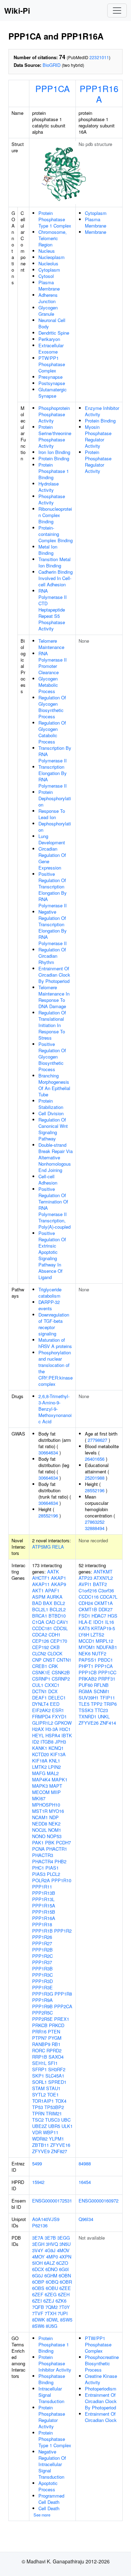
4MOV (63, 2250)
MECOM (41, 1792)
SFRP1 (39, 2069)
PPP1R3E (42, 1987)
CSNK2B (61, 1672)
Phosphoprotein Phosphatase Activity (54, 414)
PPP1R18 (42, 1924)
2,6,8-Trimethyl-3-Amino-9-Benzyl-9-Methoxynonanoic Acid (55, 1409)
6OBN (65, 2275)
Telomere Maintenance (51, 644)
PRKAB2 (88, 1679)
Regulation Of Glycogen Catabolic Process (52, 732)
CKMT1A (104, 1603)
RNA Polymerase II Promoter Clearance (53, 663)
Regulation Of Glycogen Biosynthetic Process (52, 707)
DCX (53, 1691)
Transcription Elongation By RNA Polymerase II (53, 776)
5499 (37, 2163)
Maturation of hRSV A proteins (55, 1343)
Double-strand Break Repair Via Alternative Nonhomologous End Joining (56, 1157)
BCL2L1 (40, 1609)
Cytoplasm (49, 270)
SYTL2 (39, 2095)
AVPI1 (85, 1584)
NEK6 (85, 1653)
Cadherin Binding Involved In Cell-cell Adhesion (56, 578)
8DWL (53, 2320)
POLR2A (41, 1880)
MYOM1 (87, 1647)
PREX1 (62, 2019)
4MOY (38, 2257)
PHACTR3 (43, 1855)
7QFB (38, 2307)
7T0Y (64, 2307)
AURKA (55, 1597)
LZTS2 (97, 1635)
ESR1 (58, 1710)
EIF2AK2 (41, 1710)
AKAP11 (41, 1584)
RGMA (85, 1691)
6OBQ (52, 2282)
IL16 (110, 1622)
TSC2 (38, 2120)
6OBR (66, 2282)
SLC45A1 (55, 2076)
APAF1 (52, 1590)
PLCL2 (53, 1874)
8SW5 (66, 2320)
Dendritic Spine (54, 333)
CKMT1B (88, 1609)
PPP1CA (53, 88)
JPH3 (60, 1742)
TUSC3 (52, 2120)
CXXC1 (52, 1685)
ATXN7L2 (103, 1578)
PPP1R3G (43, 1994)
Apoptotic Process (48, 2486)
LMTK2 (39, 1767)
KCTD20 (41, 1754)
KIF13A (58, 1754)
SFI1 (53, 2063)
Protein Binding (54, 458)
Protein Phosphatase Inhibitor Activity (55, 2363)
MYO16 (56, 1811)
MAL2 (53, 1773)
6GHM (51, 2275)
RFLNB (101, 1685)
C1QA (38, 1622)
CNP (37, 1660)
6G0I (64, 2269)
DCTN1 (39, 1691)
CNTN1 (64, 1660)
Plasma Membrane (49, 285)
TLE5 (84, 1704)
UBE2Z (39, 2126)
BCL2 (59, 1603)
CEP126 (41, 1641)
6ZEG (51, 2294)
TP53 (38, 2107)
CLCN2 (39, 1653)
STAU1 (53, 2088)
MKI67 (39, 1798)
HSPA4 (53, 1735)
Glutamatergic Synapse (53, 393)
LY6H (84, 1635)
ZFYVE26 (89, 1723)
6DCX (38, 2269)
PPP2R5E (42, 2019)
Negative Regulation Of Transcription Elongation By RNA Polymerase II (53, 927)
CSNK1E (41, 1672)
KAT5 (84, 1628)
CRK (53, 1666)
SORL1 (39, 2082)
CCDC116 (89, 1597)
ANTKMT (103, 1572)
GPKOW (63, 1723)
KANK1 (40, 1748)
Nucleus (47, 251)
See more (42, 2515)
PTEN (54, 2032)
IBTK (67, 1735)
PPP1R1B (42, 1931)
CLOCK (55, 1653)
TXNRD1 (88, 1716)
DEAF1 (39, 1698)
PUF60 (86, 1685)
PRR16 (39, 2032)
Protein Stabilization (51, 1104)
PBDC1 (105, 1660)
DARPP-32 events (49, 1305)
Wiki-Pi (17, 11)
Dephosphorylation (55, 827)
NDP (54, 1817)
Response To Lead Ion (52, 814)
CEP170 (59, 1641)
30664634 (48, 1453)
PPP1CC (107, 1672)
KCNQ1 (56, 1748)
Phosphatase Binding (52, 2379)
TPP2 (97, 1704)
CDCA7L (109, 1597)
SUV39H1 (89, 1698)
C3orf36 (106, 1590)
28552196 (48, 1516)
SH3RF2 (57, 2069)
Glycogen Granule (48, 311)
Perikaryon (49, 339)
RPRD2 (54, 2050)
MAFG (39, 1773)
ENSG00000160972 (99, 2201)
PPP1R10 (61, 1880)
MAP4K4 (41, 1779)
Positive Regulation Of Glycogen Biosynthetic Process (52, 1057)
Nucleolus (48, 263)
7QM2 (52, 2307)
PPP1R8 (63, 1994)
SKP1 (38, 2076)
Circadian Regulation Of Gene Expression (52, 858)
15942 (38, 2182)
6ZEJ (49, 2301)
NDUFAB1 (107, 1647)
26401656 (95, 1459)
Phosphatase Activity (52, 499)
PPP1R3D (42, 1981)
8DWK (39, 2320)
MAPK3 (40, 1786)
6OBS (38, 2288)
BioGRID (52, 65)
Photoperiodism (101, 2389)
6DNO (52, 2269)
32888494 (95, 1528)
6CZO (62, 2263)
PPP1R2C (42, 1956)
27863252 (95, 1522)
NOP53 (54, 1836)
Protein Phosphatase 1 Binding (54, 471)
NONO (39, 1836)
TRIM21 (54, 2113)
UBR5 (54, 2126)
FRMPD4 (41, 1716)
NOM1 (55, 1830)
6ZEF (38, 2294)
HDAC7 (99, 1616)
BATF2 (100, 1584)
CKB (55, 1647)
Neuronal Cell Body (52, 323)
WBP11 (51, 2132)
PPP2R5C (42, 2013)
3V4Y (38, 2250)
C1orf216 (88, 1590)
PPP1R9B (42, 2006)
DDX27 (105, 1609)
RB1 (56, 2044)
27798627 (97, 1440)
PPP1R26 (42, 1937)
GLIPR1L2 (43, 1723)
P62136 (40, 2225)
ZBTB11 (41, 2145)
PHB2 (60, 1861)
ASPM (39, 1597)
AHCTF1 (41, 1578)
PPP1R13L (43, 1899)
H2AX (38, 1729)
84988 (85, 2163)
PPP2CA (63, 2006)
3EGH (38, 2244)
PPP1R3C (42, 1975)
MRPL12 (104, 1641)
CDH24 (86, 1603)
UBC (66, 2120)
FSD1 (84, 1616)
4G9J (50, 2250)
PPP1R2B (42, 1950)
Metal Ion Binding (48, 550)
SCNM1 (101, 1691)
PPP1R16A (99, 93)
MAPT (56, 1786)
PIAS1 (52, 1868)
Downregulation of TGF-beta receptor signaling (54, 1324)
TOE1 (53, 2095)
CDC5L (61, 1628)
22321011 (99, 57)
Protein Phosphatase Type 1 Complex (55, 219)
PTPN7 (39, 2038)
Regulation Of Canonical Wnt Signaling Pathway (53, 1129)
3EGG (64, 2238)
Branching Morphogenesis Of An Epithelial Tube (54, 1085)
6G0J (38, 2275)
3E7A (38, 2238)
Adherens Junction (48, 298)
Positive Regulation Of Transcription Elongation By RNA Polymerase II (53, 890)
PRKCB (40, 2025)
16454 (85, 2182)
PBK (50, 1842)
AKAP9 (59, 1584)
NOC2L (39, 1830)
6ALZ (49, 2263)
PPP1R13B (44, 1893)
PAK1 (38, 1842)
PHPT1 (86, 1666)
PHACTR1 (57, 1849)
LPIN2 (54, 1767)
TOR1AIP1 (43, 2101)
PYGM (55, 2038)
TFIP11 (107, 1698)
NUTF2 (99, 1653)
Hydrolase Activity (49, 487)
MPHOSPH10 (46, 1805)
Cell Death (49, 2508)
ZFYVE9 (41, 2151)
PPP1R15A (44, 1905)
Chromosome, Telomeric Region (53, 238)
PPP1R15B (44, 1912)
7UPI (63, 2313)
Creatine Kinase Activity (101, 2379)
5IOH (37, 2263)
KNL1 (54, 1761)
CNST (49, 1660)
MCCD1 (86, 1641)
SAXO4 (56, 2057)
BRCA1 (40, 1616)
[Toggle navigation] (117, 11)
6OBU (52, 2288)
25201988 (95, 1478)
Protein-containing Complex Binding (56, 534)
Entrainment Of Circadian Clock (101, 2417)
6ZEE (65, 2288)
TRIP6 (110, 1704)
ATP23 (85, 1578)
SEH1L (39, 2063)
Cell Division (51, 1113)
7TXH (50, 2313)
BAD (37, 1603)
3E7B (50, 2238)
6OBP (38, 2282)
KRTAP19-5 (103, 1628)
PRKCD (57, 2025)
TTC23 (101, 1710)
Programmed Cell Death (51, 2499)
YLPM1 (56, 2139)
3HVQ (52, 2244)
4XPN (65, 2257)
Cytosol (46, 276)
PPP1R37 (42, 1962)
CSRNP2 (61, 1679)
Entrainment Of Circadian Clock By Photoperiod (54, 975)
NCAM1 (40, 1817)
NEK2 (54, 1824)
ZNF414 (108, 1723)
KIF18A (40, 1761)
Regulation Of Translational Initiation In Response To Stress (52, 1025)
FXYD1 (59, 1716)
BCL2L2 (58, 1609)
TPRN (38, 2113)
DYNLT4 (40, 1704)
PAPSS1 (88, 1660)
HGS (112, 1616)
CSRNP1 (41, 1679)
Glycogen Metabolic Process (48, 685)
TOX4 (61, 2101)
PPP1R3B (42, 1968)
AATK (53, 1572)
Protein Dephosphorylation (55, 798)
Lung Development (52, 839)
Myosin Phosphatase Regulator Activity (98, 436)
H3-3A (52, 1729)
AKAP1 (59, 1578)
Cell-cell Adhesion (48, 1179)
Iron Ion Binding (54, 452)
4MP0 (52, 2257)
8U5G (52, 2326)
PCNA (38, 1849)
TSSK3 (86, 1710)
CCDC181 (42, 1628)
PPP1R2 (63, 1931)
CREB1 (40, 1666)
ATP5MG (41, 1547)
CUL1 (38, 1685)
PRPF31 (107, 1679)
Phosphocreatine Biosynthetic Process (102, 2363)
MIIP (56, 1792)
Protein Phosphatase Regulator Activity (98, 462)
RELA (58, 1547)
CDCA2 (40, 1635)
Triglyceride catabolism (50, 1293)
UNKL (104, 1716)
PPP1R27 (42, 1943)
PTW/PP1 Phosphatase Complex (52, 364)
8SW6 (38, 2326)
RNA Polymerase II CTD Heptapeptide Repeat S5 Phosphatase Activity (53, 610)
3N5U (65, 2244)
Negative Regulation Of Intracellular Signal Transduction (52, 2464)
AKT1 (38, 1590)
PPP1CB (88, 1672)
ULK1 (67, 2126)
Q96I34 (86, 2219)
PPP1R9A (42, 2000)
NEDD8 (40, 1824)
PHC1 (38, 1868)
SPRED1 (57, 2082)
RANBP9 (41, 2044)
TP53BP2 (54, 2107)
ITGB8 (47, 1742)
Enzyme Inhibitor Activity (102, 411)
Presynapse (50, 377)
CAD (50, 1622)
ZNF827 (59, 2151)
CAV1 (62, 1622)
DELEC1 (57, 1698)
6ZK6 (61, 2301)
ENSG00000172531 (52, 2201)
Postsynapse (52, 383)
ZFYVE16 (60, 2145)
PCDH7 (63, 1842)
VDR (37, 2132)
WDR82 (40, 2139)
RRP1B (40, 2057)
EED (55, 1704)
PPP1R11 (42, 1887)
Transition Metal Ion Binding (54, 562)
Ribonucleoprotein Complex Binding (55, 515)
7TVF (38, 2313)
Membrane (96, 232)
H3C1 (65, 1729)
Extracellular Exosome (51, 348)
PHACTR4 (43, 1861)
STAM (38, 2088)
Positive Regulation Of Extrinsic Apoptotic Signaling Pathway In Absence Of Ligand (52, 1255)
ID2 (36, 1742)
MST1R (40, 1811)
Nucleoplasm (52, 257)
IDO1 (99, 1622)
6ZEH (64, 2294)
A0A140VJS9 (46, 2219)
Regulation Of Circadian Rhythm (52, 956)
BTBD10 (57, 1616)
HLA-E (85, 1622)
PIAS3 (39, 1874)
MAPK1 (60, 1779)
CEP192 (41, 1647)
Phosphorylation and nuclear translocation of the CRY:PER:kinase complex (56, 1368)
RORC (39, 2050)
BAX (48, 1603)
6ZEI (37, 2301)
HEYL (38, 1735)
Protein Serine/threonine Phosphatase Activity (55, 436)
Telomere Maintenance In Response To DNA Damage (54, 997)
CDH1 (54, 1635)
